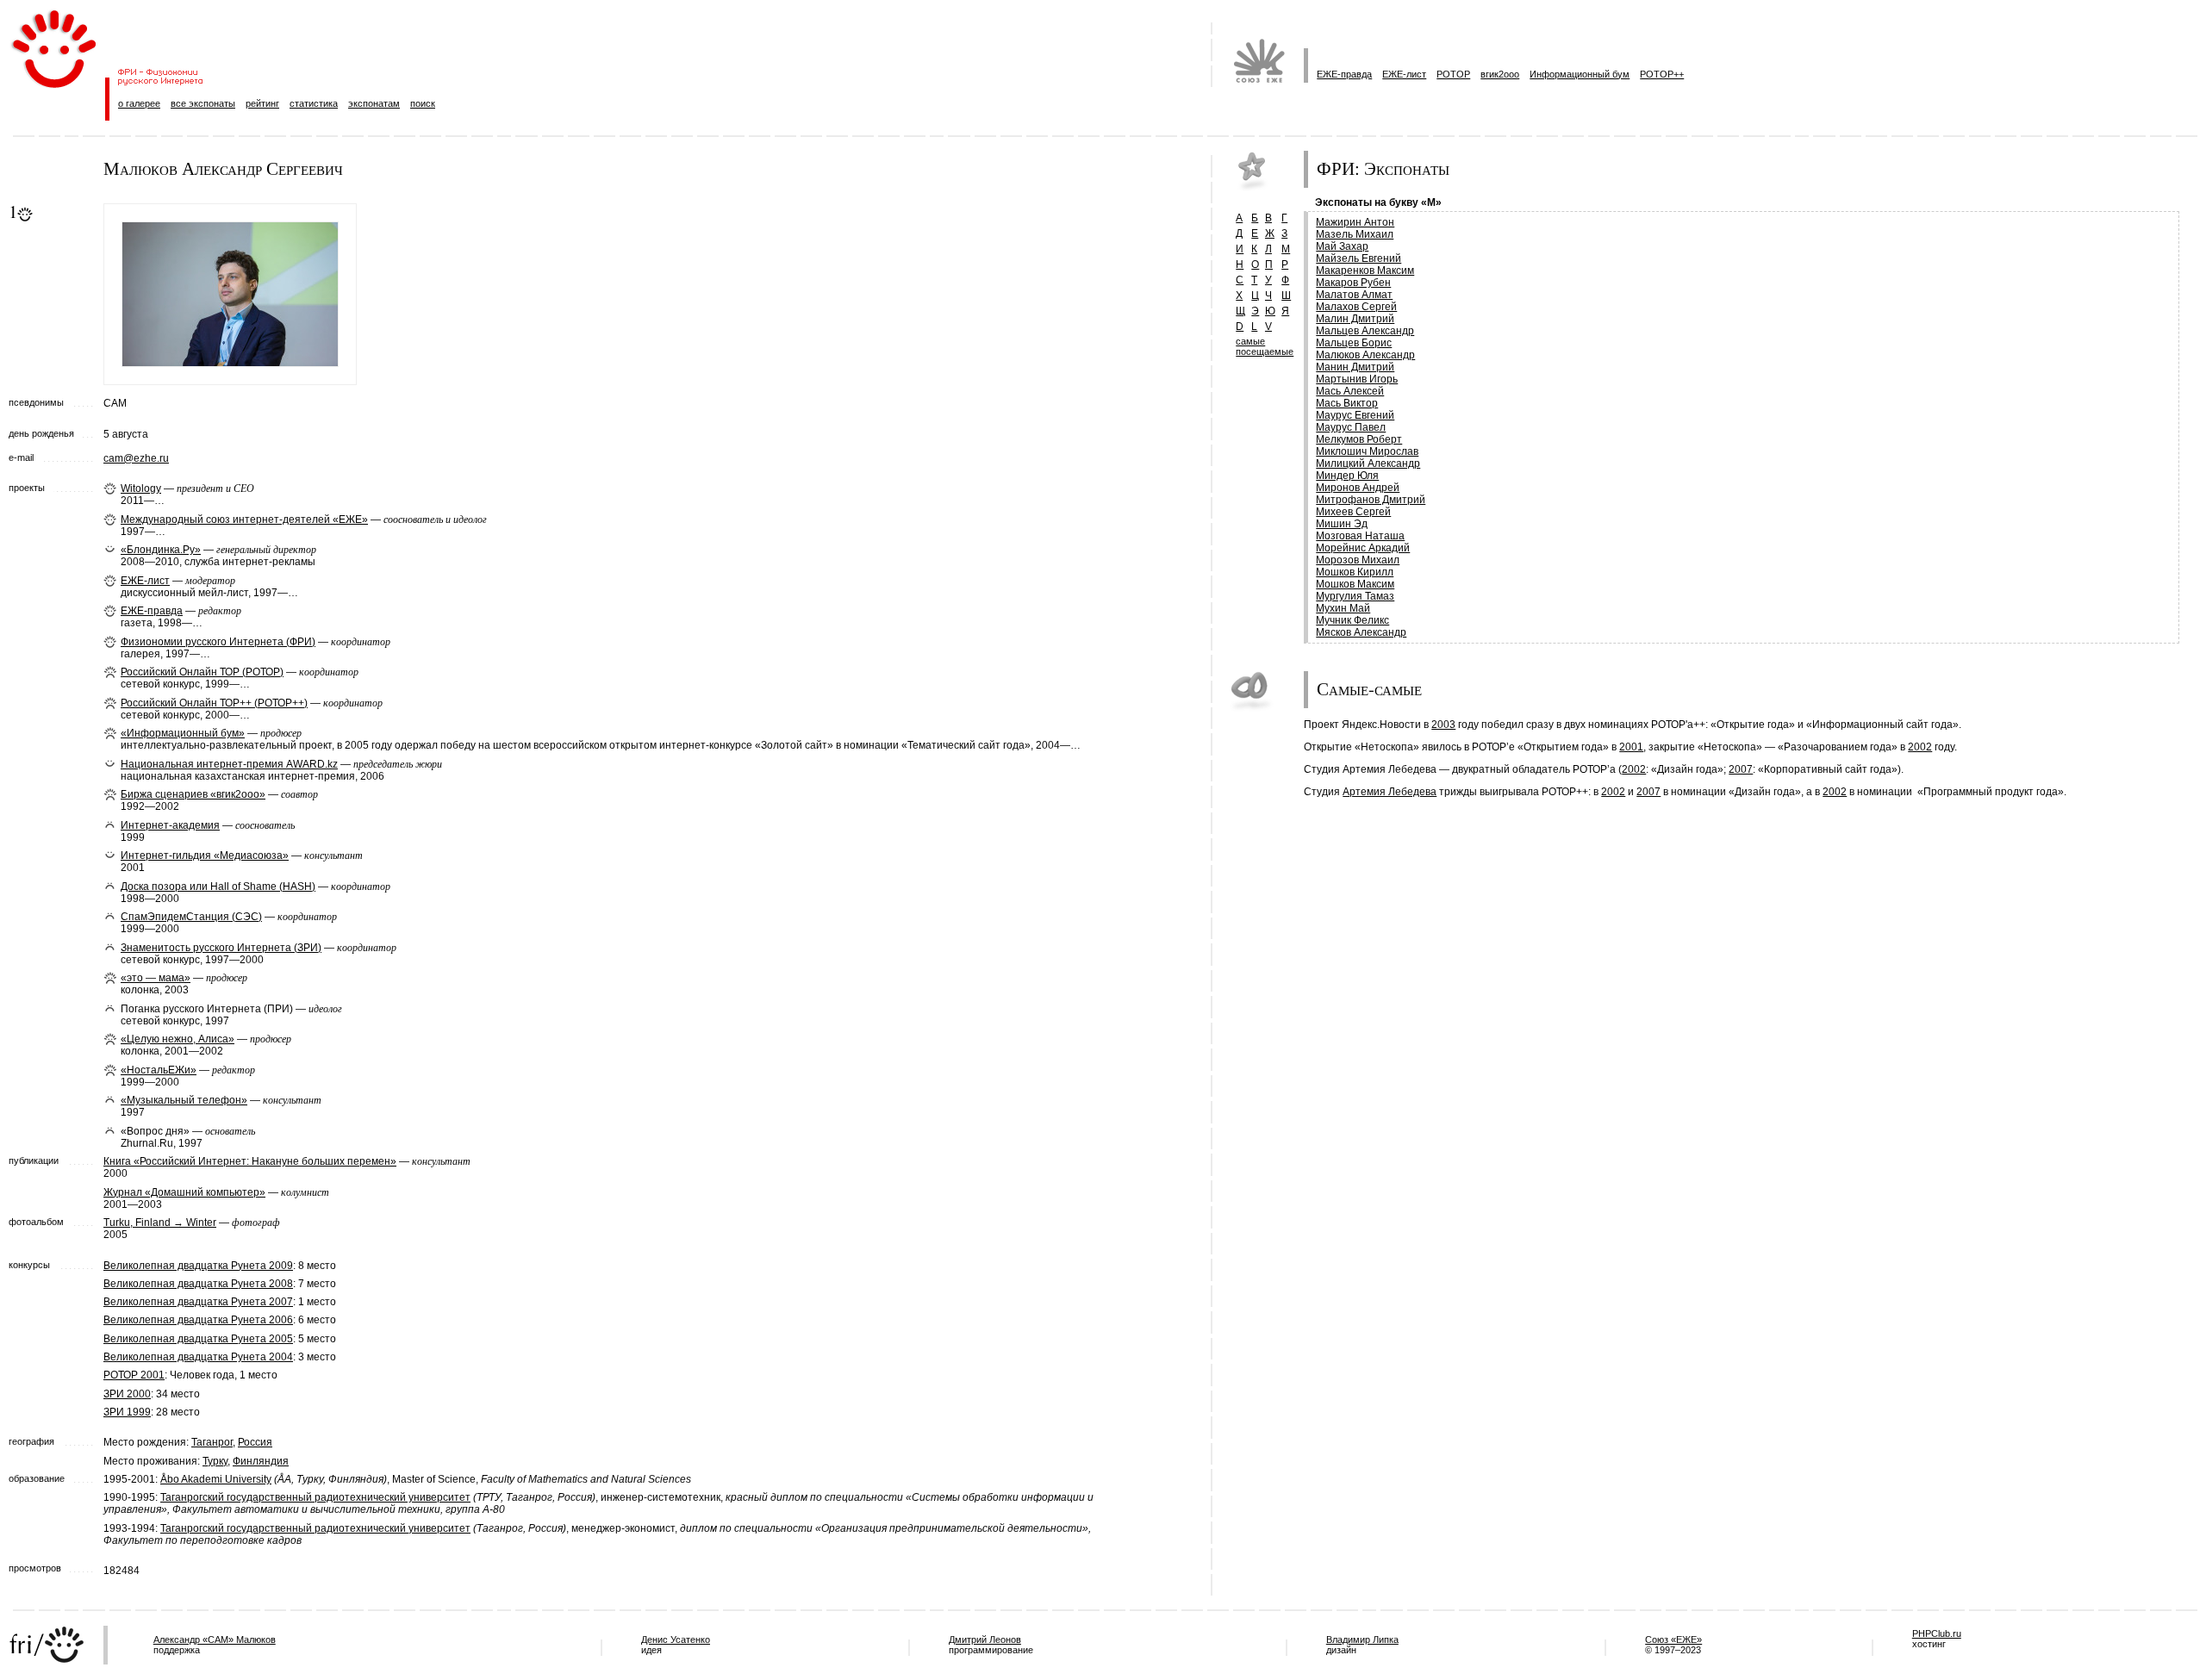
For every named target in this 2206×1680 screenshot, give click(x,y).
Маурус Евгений (1355, 415)
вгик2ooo (1500, 74)
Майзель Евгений (1358, 258)
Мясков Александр (1361, 632)
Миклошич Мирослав (1367, 451)
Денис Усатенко (676, 1640)
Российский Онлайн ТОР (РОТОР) (202, 672)
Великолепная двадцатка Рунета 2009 (198, 1266)
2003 (1443, 725)
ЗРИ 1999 (127, 1412)
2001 (1631, 747)
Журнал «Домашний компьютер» (184, 1192)
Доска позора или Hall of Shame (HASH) (218, 887)
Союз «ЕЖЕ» (1673, 1640)
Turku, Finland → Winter (160, 1223)
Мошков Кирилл (1355, 572)
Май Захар (1342, 246)
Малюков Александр (1365, 355)
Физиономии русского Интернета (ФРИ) (218, 642)
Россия (255, 1442)
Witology (141, 488)
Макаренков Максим (1365, 271)
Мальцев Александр (1365, 331)
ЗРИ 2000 (127, 1394)
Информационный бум (1580, 74)
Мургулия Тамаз (1355, 596)
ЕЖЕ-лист (1404, 74)
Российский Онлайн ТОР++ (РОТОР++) (214, 703)
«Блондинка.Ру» (161, 550)
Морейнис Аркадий (1363, 548)
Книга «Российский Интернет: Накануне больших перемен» (250, 1161)
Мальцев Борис (1354, 343)
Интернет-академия (170, 825)
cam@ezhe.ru (136, 458)
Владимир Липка (1362, 1640)
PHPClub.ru (1937, 1633)
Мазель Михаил (1355, 234)
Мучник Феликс (1352, 620)
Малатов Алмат (1354, 295)
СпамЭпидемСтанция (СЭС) (191, 917)
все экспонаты (203, 103)
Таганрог (212, 1442)
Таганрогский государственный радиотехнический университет (315, 1497)
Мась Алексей (1350, 391)
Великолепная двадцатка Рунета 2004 (198, 1357)
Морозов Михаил (1358, 560)
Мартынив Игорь (1357, 379)
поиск (423, 103)
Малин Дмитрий (1355, 319)
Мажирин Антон (1355, 222)
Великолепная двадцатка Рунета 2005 (198, 1339)
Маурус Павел (1351, 427)
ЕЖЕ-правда (1344, 74)
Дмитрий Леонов (985, 1640)
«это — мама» (156, 978)
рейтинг (262, 103)
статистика (314, 103)
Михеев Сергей (1353, 512)
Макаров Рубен (1353, 283)
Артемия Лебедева (1390, 792)
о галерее (139, 103)
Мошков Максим (1355, 584)
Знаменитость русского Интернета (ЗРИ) (221, 948)
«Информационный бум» (183, 733)
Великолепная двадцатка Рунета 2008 (198, 1284)
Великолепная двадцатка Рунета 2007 (198, 1302)
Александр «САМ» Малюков (215, 1640)
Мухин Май (1343, 608)
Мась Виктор (1347, 403)
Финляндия (261, 1461)
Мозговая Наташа (1360, 536)
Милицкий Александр (1368, 464)
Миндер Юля (1347, 476)
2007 (1741, 769)
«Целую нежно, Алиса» (178, 1039)
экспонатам (374, 103)
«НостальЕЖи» (159, 1070)
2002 (1920, 747)
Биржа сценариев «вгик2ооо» (193, 794)
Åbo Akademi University (216, 1479)
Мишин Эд (1342, 524)
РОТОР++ (1662, 74)
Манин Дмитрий (1355, 367)
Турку (215, 1461)
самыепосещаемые (1265, 346)
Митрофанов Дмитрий (1371, 500)
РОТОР (1453, 74)
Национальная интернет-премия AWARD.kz (229, 764)
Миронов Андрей (1358, 488)
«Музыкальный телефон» (184, 1100)
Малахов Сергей (1356, 307)
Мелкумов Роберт (1359, 439)
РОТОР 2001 (134, 1375)
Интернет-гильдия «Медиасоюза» (205, 856)
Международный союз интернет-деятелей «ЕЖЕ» (244, 520)
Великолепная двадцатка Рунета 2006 (198, 1320)
